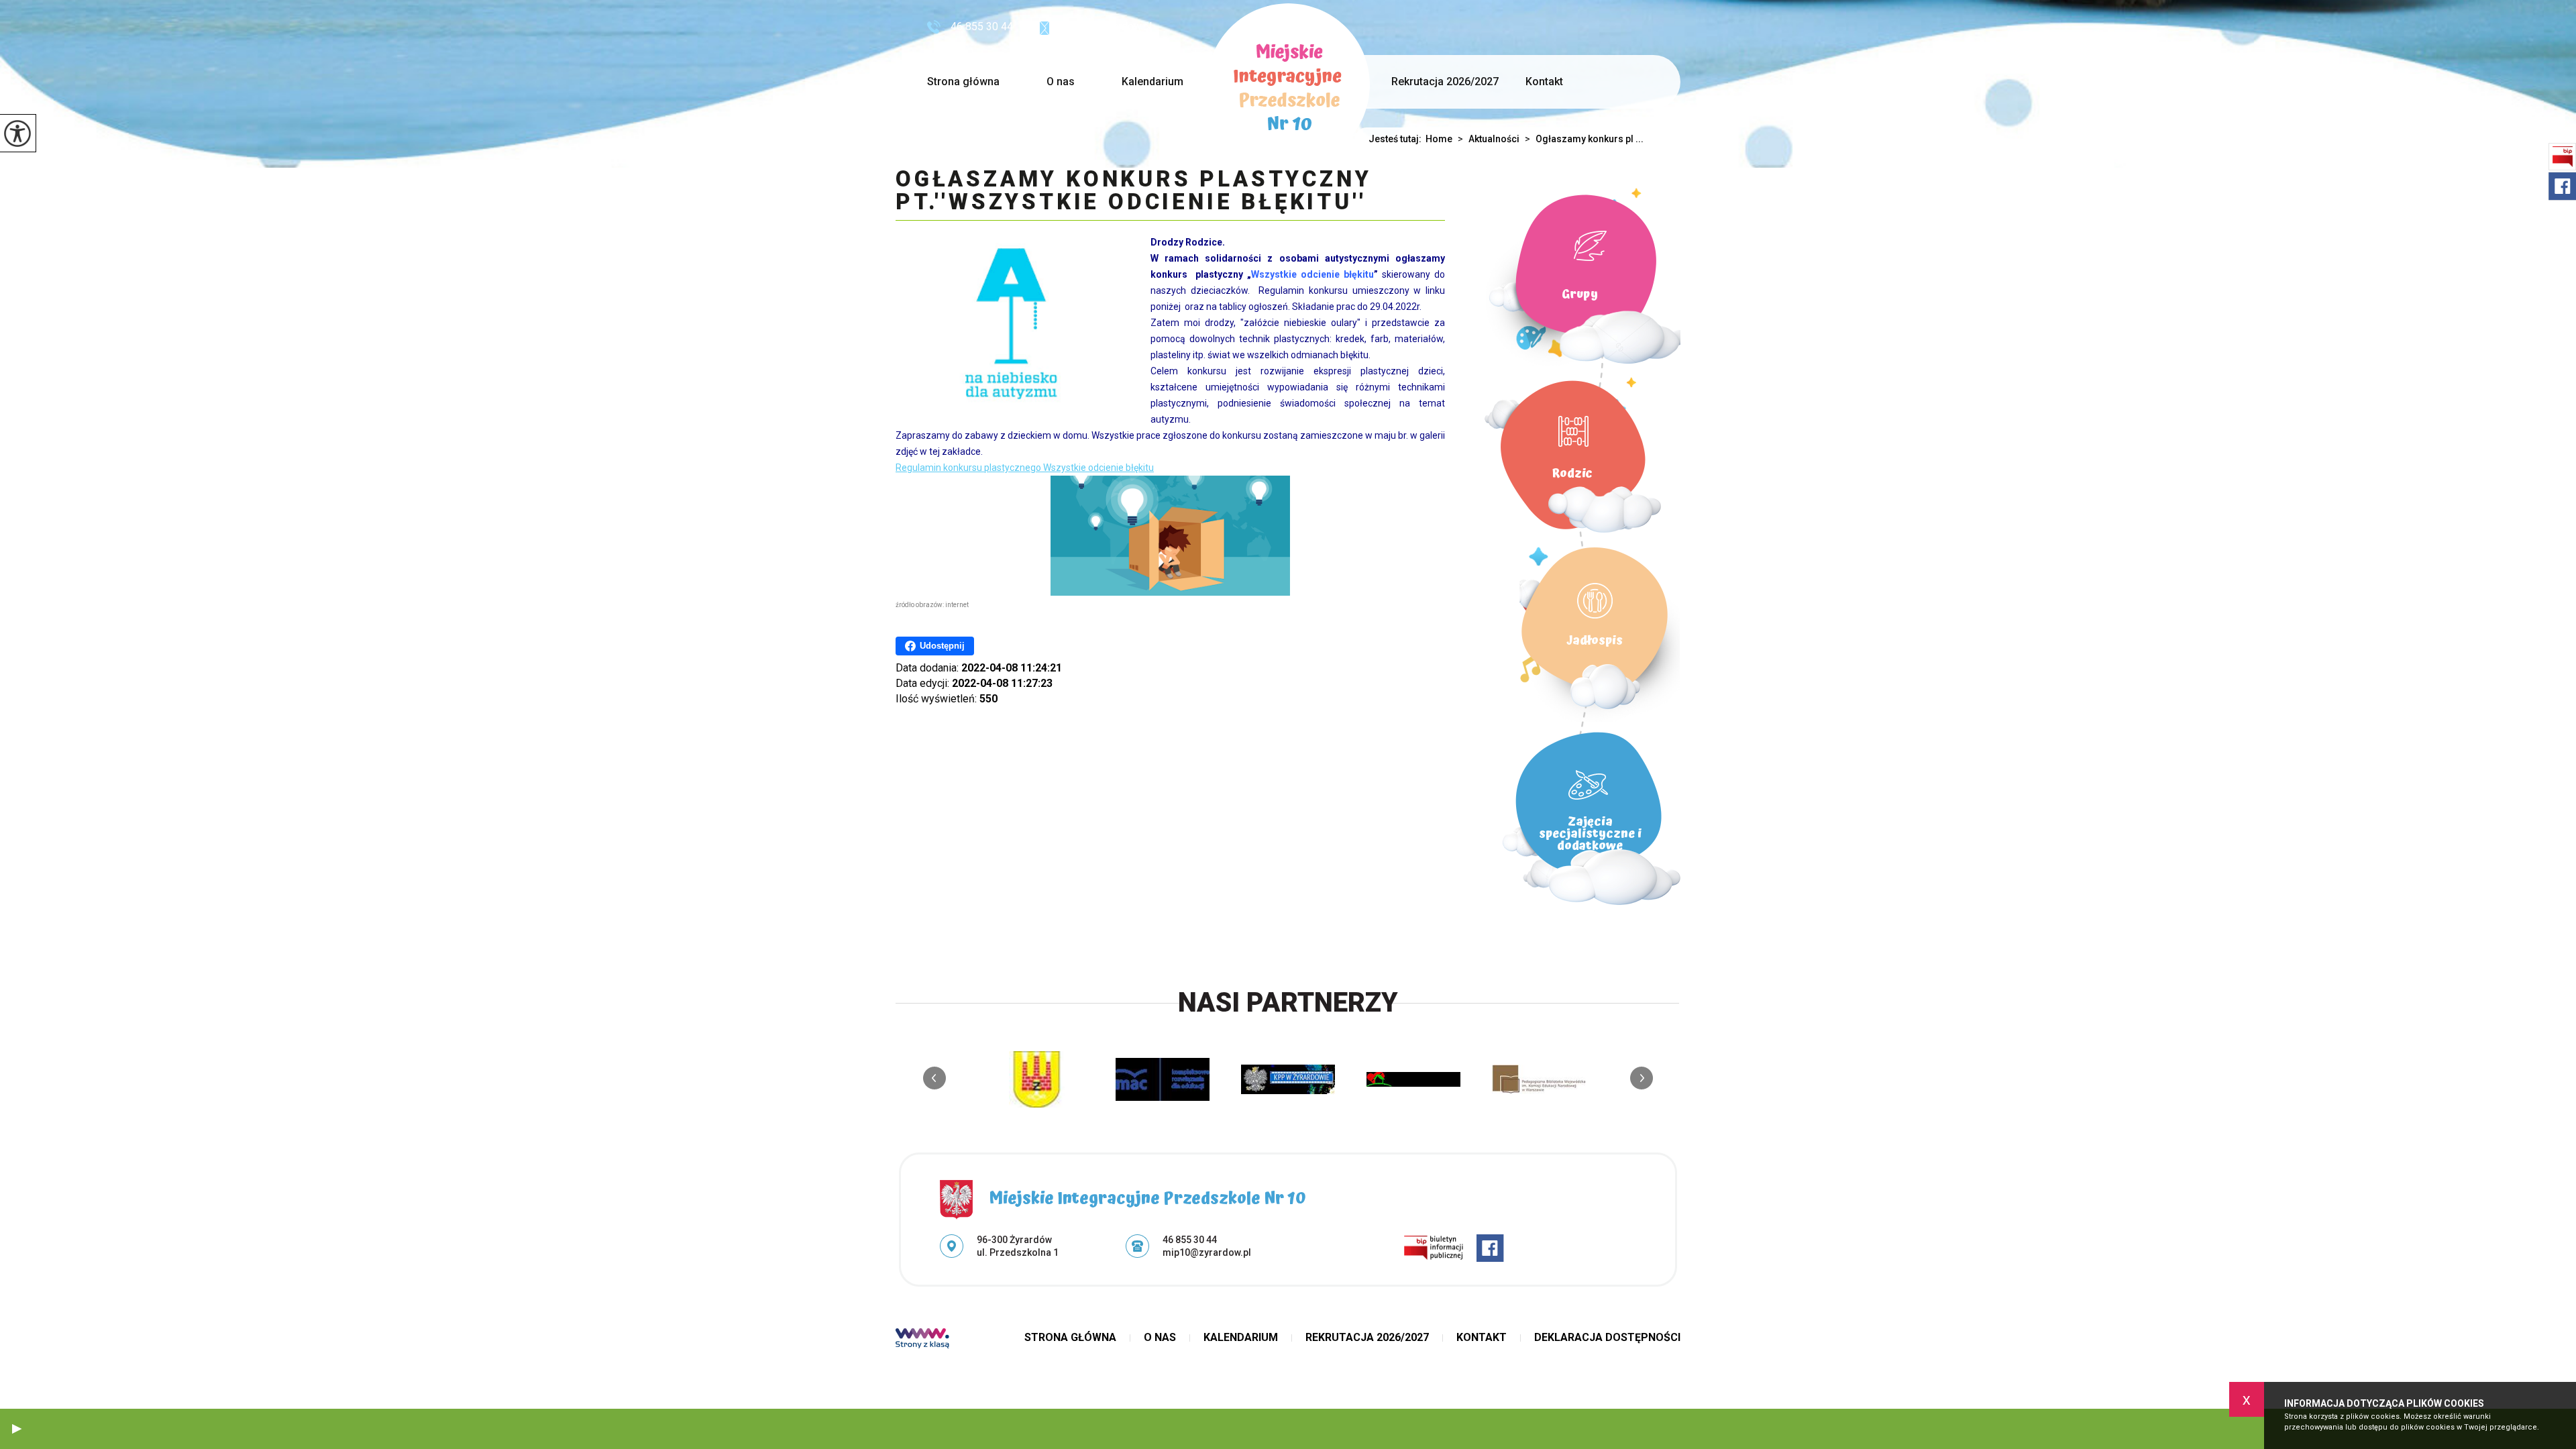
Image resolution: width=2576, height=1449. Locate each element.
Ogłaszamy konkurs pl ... (1584, 139)
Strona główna (963, 82)
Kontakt (1544, 82)
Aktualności (1489, 139)
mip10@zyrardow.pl (1106, 26)
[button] (17, 1429)
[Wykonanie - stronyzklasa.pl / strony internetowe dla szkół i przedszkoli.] (922, 1340)
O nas (1061, 82)
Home (1439, 139)
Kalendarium (1152, 82)
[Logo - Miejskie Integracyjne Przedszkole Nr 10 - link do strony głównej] (1288, 85)
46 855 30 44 (982, 26)
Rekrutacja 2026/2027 (1445, 82)
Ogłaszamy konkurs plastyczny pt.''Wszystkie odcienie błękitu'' (1133, 191)
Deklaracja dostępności (1607, 1338)
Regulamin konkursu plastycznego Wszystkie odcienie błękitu (1025, 468)
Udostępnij (942, 646)
